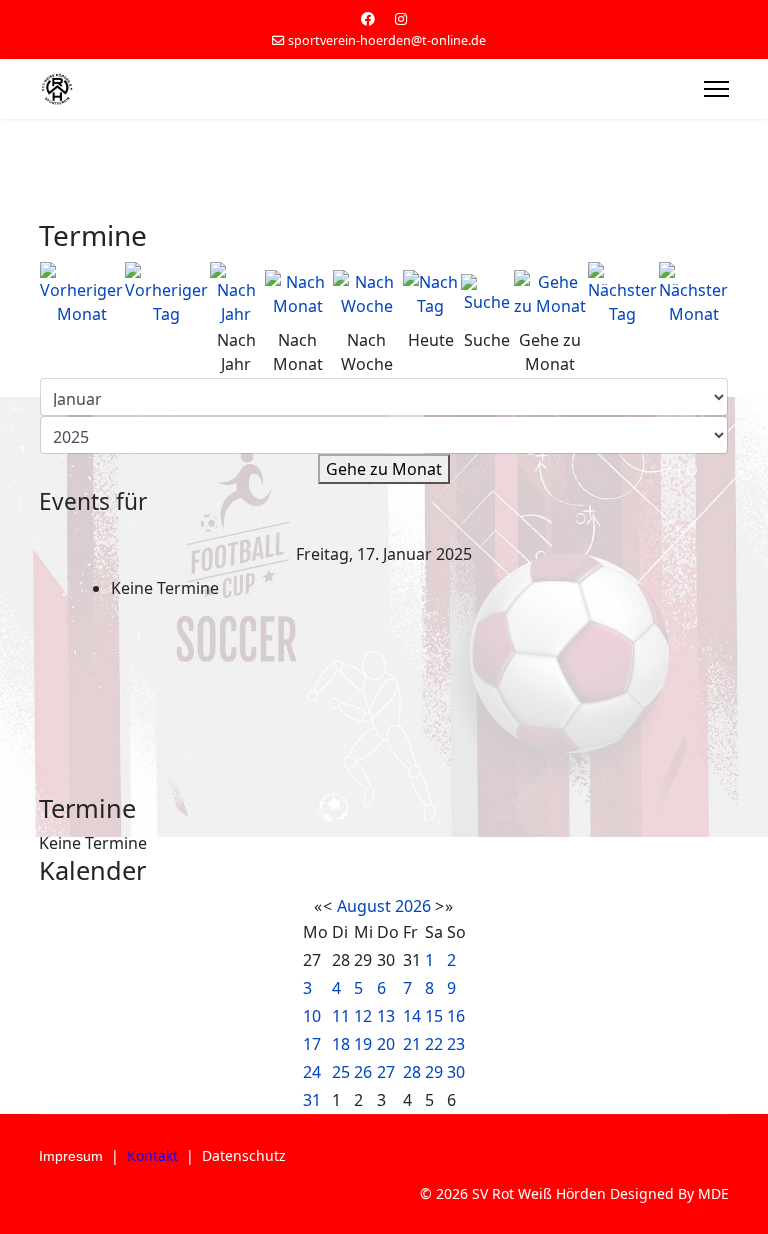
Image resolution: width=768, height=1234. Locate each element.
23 (456, 1044)
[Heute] (431, 294)
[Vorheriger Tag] (166, 294)
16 (456, 1016)
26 (363, 1072)
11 (341, 1016)
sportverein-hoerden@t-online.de (387, 40)
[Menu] (716, 89)
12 (363, 1016)
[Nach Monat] (298, 294)
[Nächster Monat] (693, 294)
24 (312, 1072)
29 (434, 1072)
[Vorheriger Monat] (81, 294)
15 (434, 1016)
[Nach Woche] (367, 294)
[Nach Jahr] (236, 294)
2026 (413, 906)
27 (386, 1072)
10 (312, 1016)
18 (341, 1044)
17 (312, 1044)
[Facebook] (368, 18)
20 (386, 1044)
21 (412, 1044)
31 (312, 1100)
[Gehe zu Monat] (550, 294)
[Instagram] (401, 18)
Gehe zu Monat (384, 469)
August (364, 906)
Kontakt (152, 1155)
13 (386, 1016)
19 (363, 1044)
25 (341, 1072)
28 (412, 1072)
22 (434, 1044)
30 (456, 1072)
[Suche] (486, 294)
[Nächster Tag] (622, 294)
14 (412, 1016)
